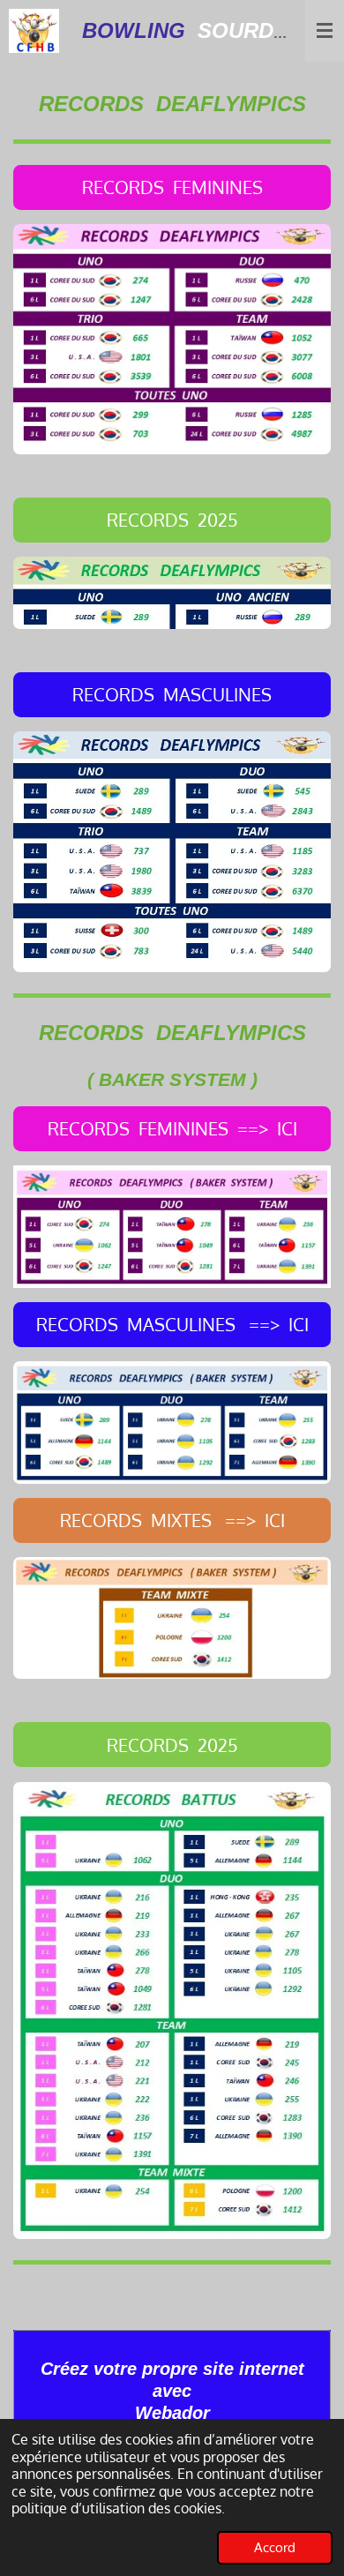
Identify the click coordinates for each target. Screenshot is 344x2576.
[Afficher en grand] (172, 339)
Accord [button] (275, 2547)
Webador (172, 2413)
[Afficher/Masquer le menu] (325, 31)
